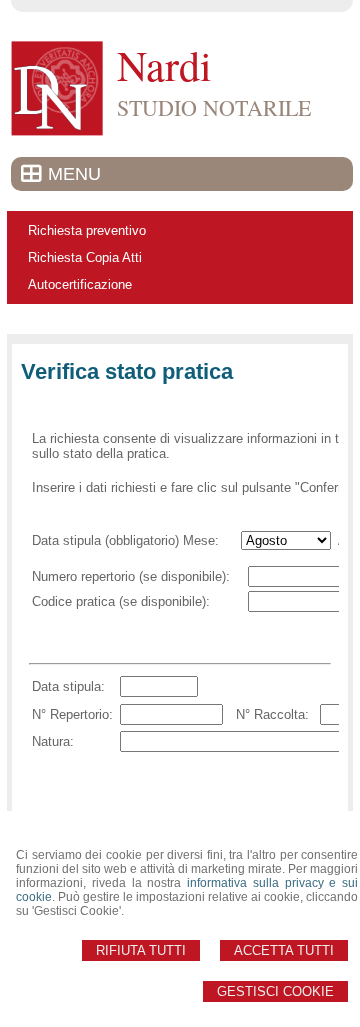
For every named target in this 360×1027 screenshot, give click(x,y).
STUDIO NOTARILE (214, 107)
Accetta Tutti (284, 950)
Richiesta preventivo (87, 230)
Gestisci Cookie (275, 991)
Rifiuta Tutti (141, 950)
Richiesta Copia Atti (85, 257)
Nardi (164, 65)
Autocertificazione (80, 284)
